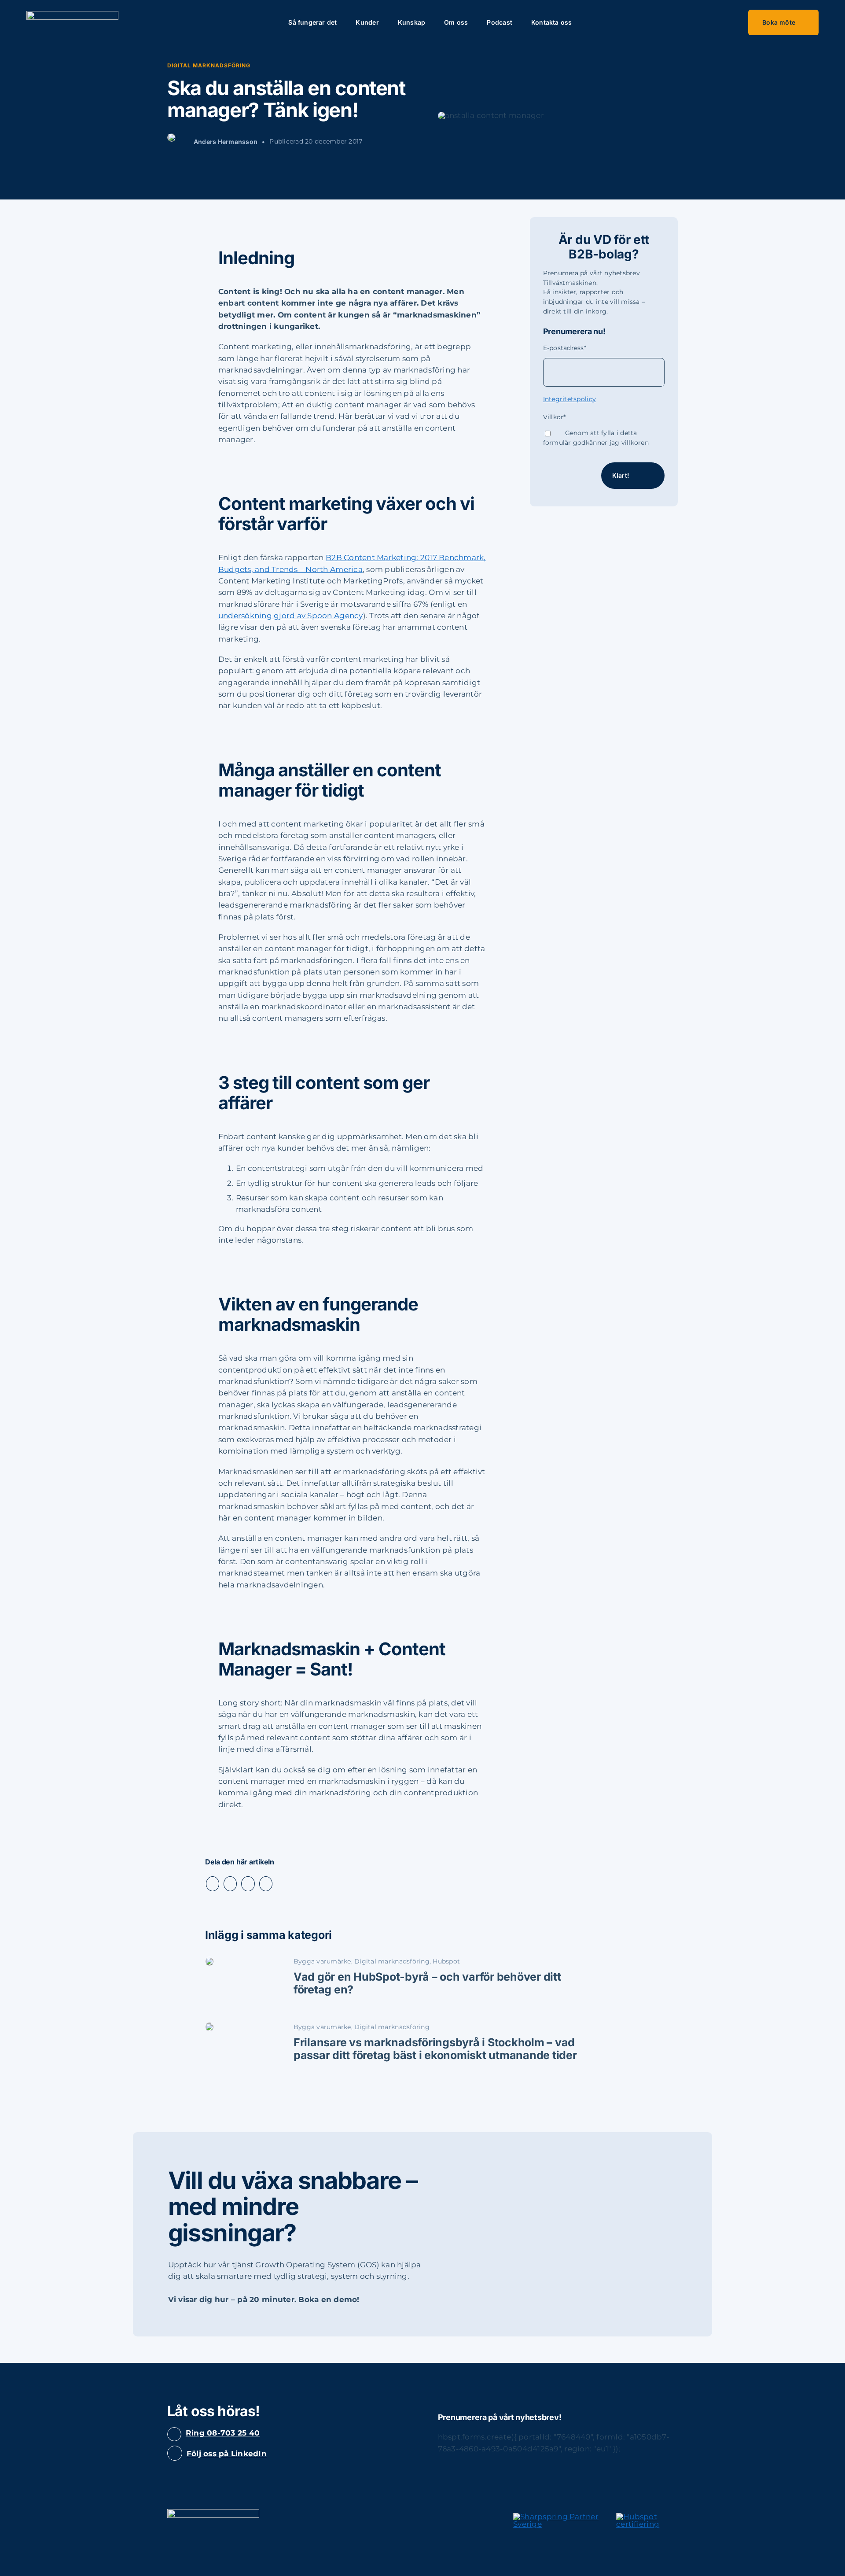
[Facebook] (213, 1884)
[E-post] (266, 1884)
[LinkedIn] (248, 1884)
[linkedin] (175, 2453)
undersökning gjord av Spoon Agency (291, 616)
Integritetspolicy (569, 399)
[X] (230, 1884)
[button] (593, 22)
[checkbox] (604, 438)
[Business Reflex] (72, 15)
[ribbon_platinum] (557, 2517)
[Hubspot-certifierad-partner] (647, 2517)
